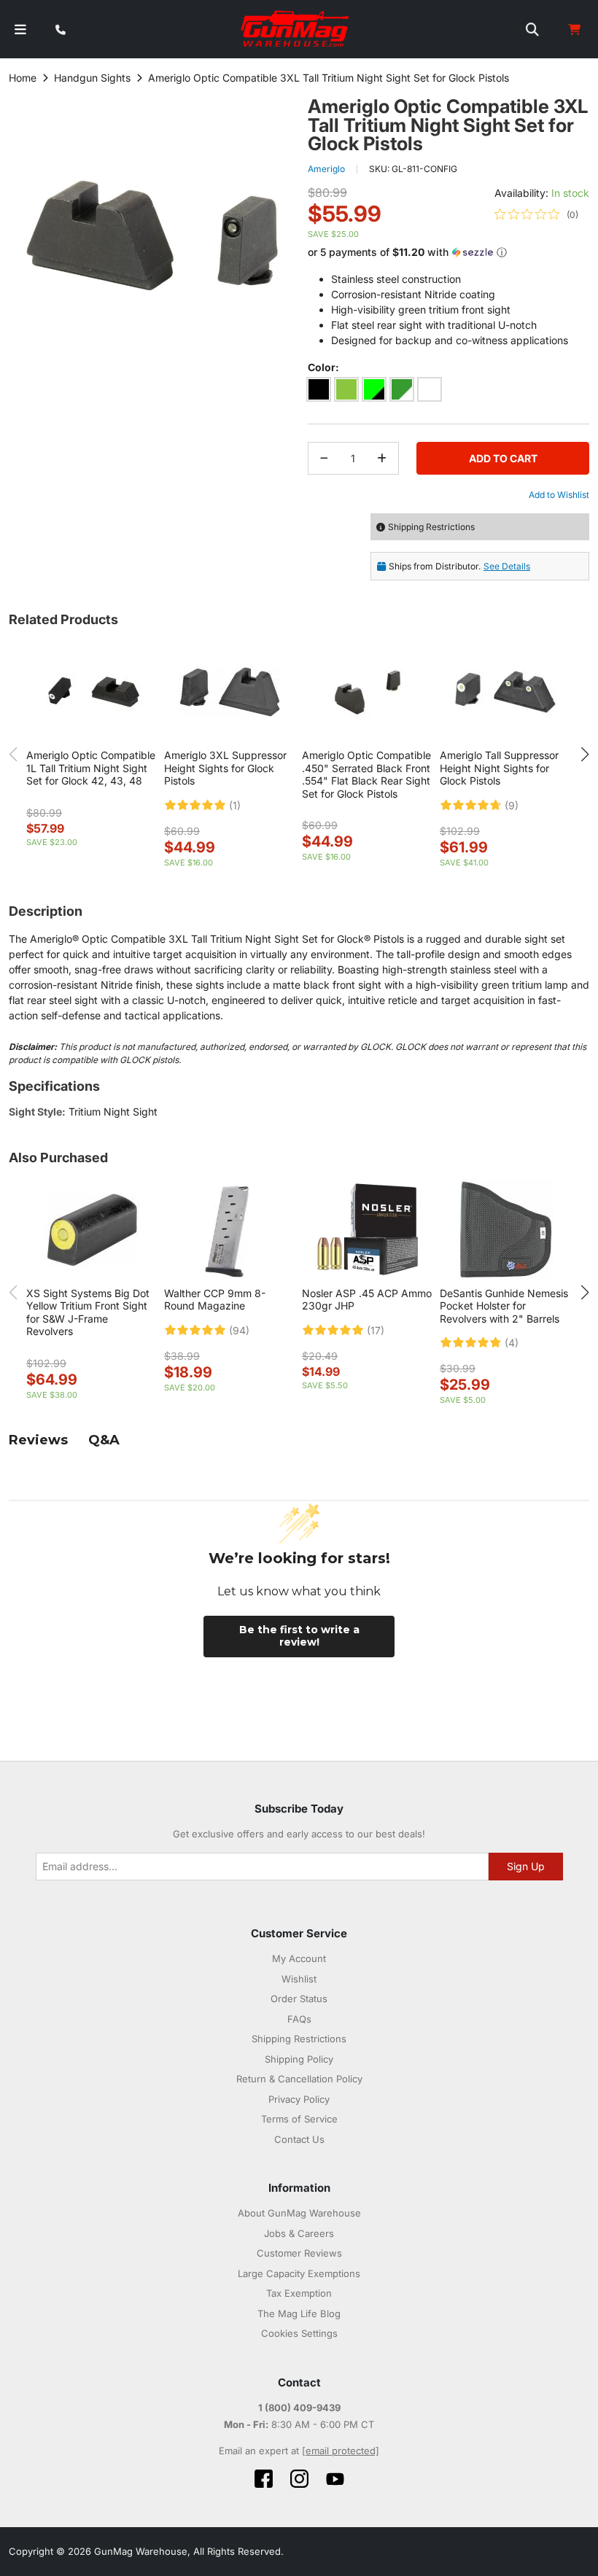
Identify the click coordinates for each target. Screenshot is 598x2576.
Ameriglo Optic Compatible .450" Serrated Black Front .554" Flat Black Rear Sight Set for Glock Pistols (366, 774)
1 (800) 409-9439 (299, 2408)
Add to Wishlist (559, 495)
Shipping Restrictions (299, 2039)
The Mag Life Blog (299, 2314)
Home (23, 78)
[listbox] (448, 392)
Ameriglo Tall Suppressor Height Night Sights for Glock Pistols (499, 768)
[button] (448, 253)
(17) (376, 1331)
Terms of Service (299, 2119)
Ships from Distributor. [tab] (459, 566)
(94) (239, 1331)
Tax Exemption (299, 2293)
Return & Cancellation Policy (299, 2079)
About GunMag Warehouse (299, 2213)
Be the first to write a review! (299, 1636)
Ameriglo (326, 169)
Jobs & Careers (299, 2233)
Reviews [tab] (38, 1440)
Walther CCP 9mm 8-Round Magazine (215, 1300)
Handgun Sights (92, 78)
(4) (512, 1343)
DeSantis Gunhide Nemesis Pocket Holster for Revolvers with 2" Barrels (504, 1306)
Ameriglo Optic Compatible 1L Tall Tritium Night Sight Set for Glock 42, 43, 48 (91, 768)
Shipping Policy (299, 2059)
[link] (536, 214)
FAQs (299, 2019)
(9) (512, 806)
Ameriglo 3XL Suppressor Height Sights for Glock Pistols (225, 768)
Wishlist (299, 1979)
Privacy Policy (299, 2099)
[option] (319, 389)
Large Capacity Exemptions (299, 2273)
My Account (299, 1958)
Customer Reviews (299, 2253)
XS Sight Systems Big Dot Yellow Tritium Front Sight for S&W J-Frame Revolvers (88, 1312)
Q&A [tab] (104, 1440)
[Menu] (20, 30)
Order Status (299, 1999)
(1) (235, 806)
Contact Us (299, 2139)
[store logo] (296, 29)
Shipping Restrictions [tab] (431, 527)
